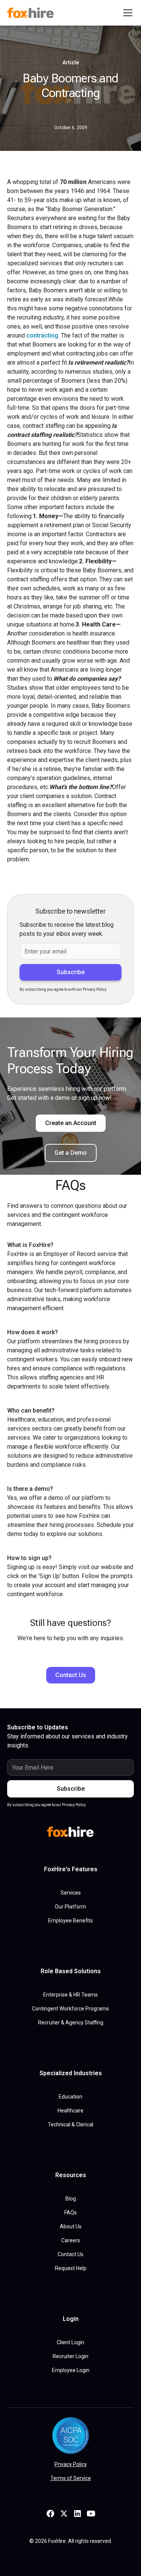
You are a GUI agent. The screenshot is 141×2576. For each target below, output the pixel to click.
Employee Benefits (70, 1921)
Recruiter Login (70, 2356)
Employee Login (71, 2370)
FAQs (70, 2213)
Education (70, 2097)
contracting (42, 335)
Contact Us (71, 1675)
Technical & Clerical (70, 2124)
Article (71, 62)
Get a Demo (71, 1153)
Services (71, 1893)
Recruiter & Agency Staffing (71, 2022)
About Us (71, 2226)
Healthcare (70, 2111)
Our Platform (70, 1907)
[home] (32, 13)
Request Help (71, 2268)
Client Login (70, 2342)
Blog (71, 2199)
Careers (71, 2240)
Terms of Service (71, 2478)
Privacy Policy (71, 2464)
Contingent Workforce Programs (70, 2009)
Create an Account (71, 1123)
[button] (126, 13)
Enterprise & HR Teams (70, 1995)
